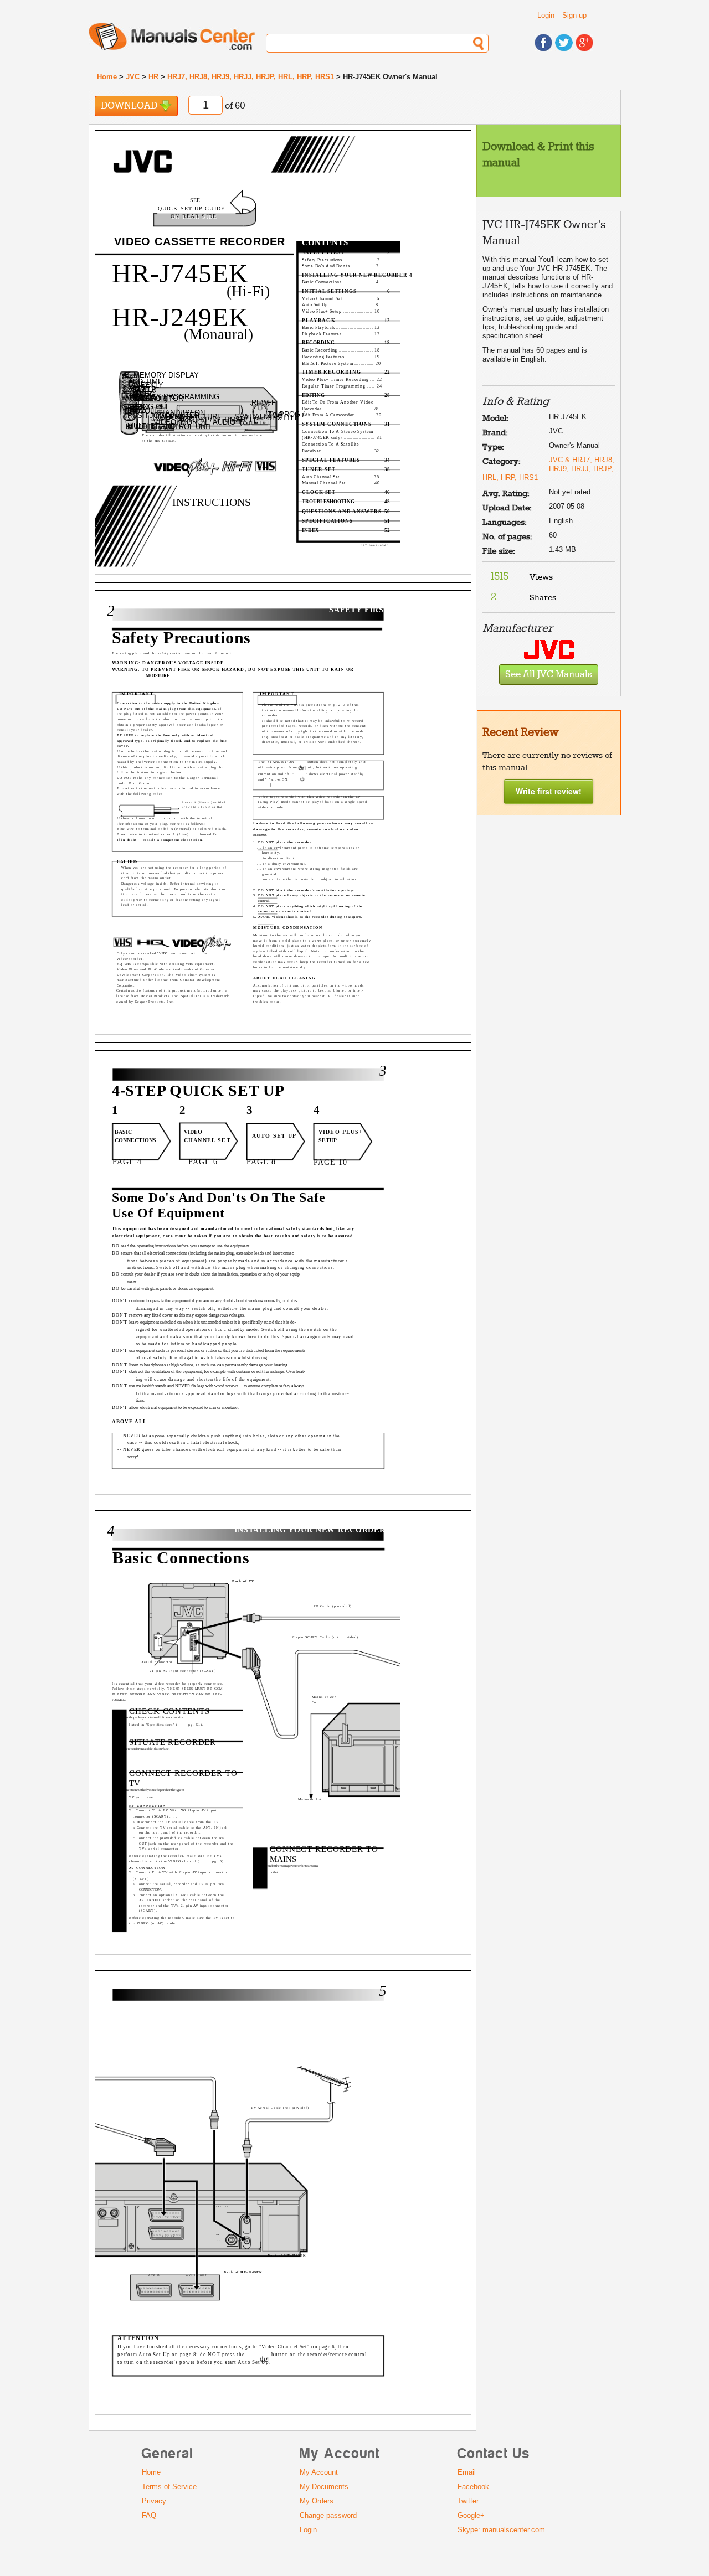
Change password (328, 2515)
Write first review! (549, 791)
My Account (319, 2472)
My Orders (317, 2501)
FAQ (149, 2515)
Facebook (473, 2487)
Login (546, 15)
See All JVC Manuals (549, 675)
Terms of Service (169, 2487)
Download (130, 106)
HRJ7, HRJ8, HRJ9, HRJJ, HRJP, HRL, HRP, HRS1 (251, 77)
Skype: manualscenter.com (501, 2530)
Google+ (471, 2515)
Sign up (574, 15)
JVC (133, 77)
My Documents (324, 2487)
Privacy (154, 2501)
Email (467, 2472)
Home (107, 77)
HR (153, 77)
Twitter (468, 2501)
